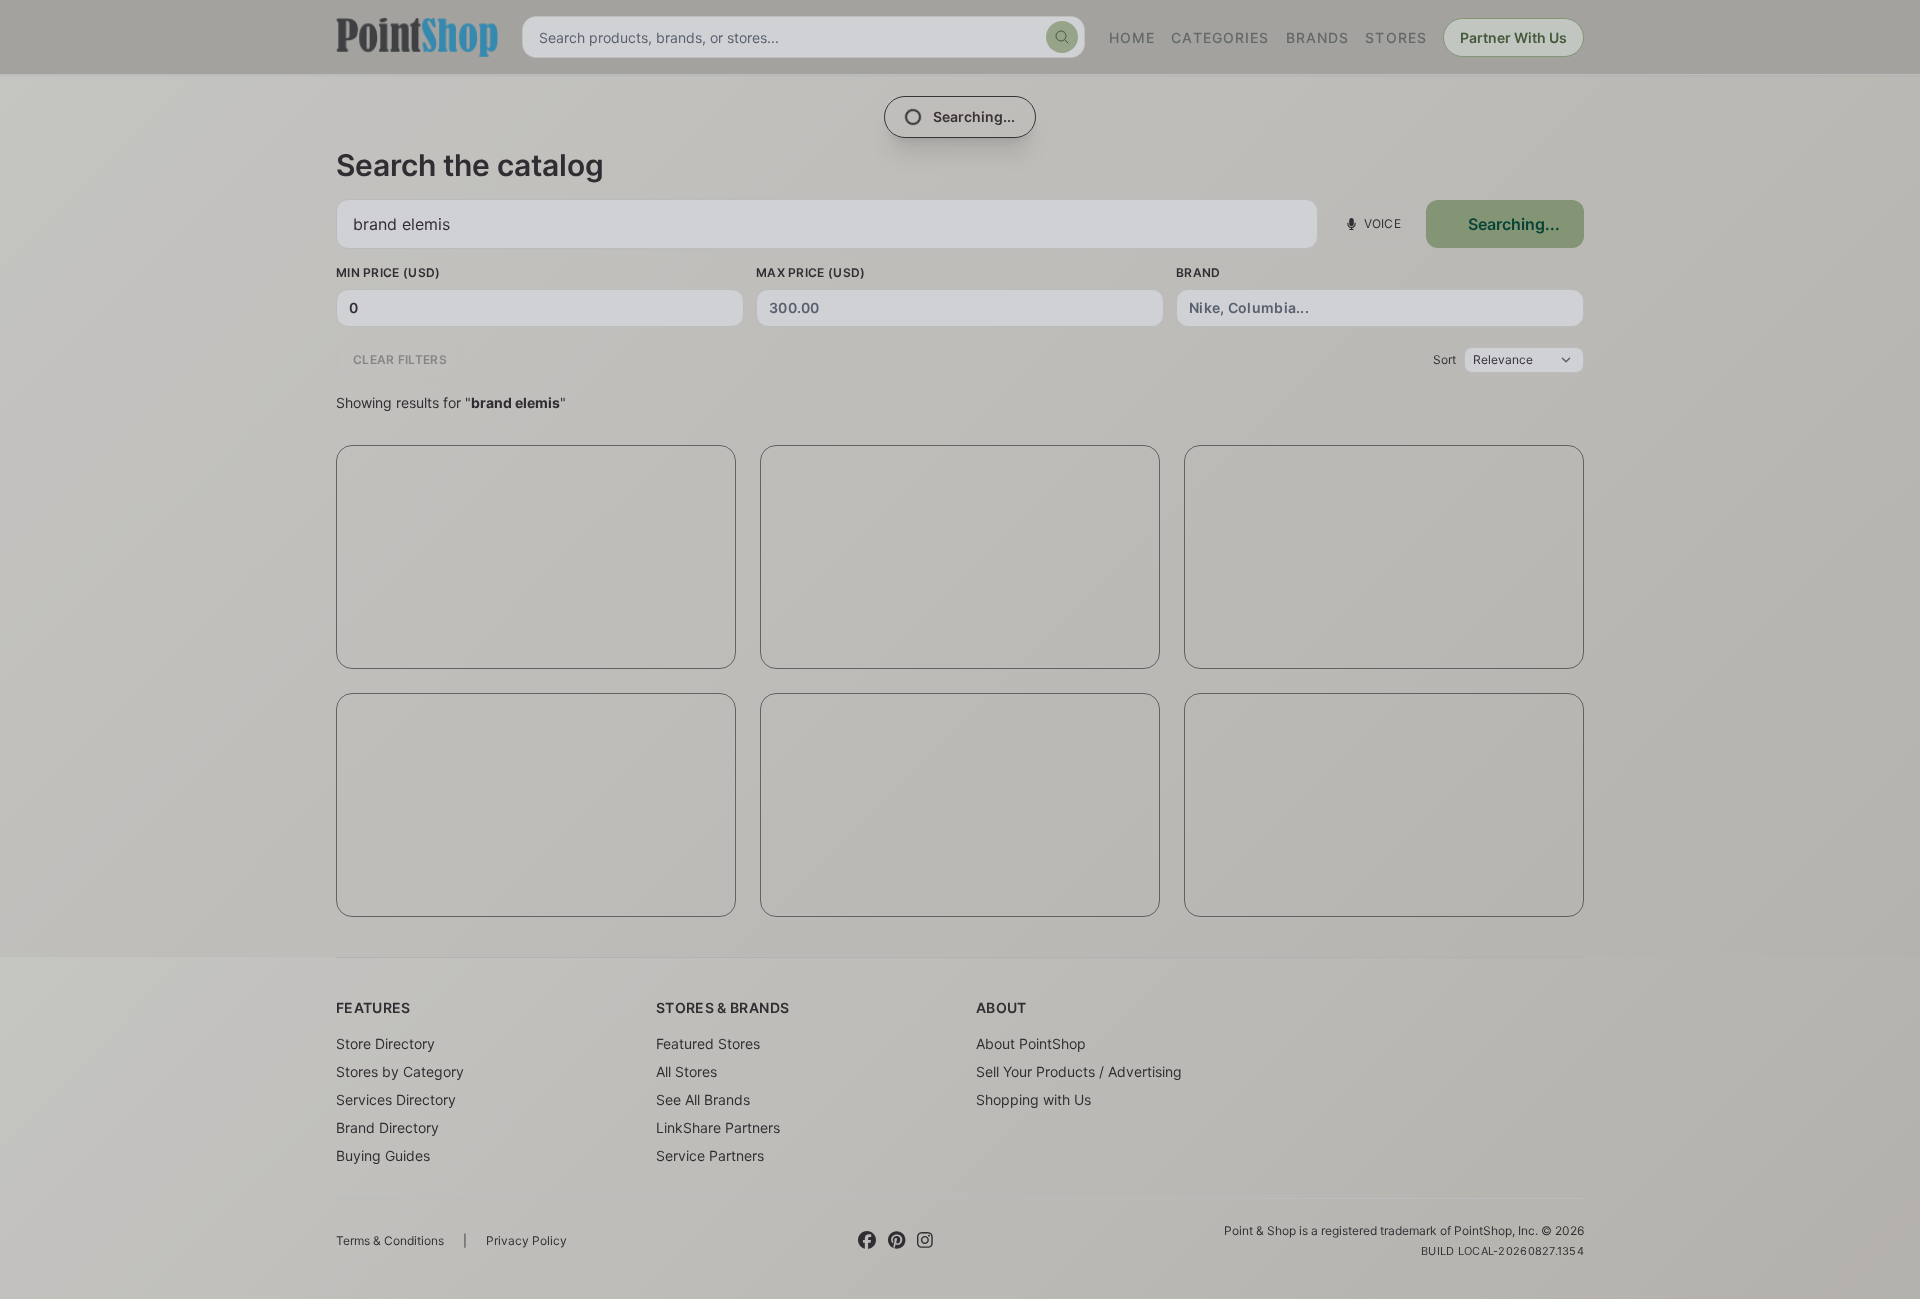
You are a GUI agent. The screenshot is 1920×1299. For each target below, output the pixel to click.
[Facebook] (867, 1241)
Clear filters (400, 359)
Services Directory (396, 1099)
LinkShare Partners (718, 1127)
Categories (1220, 37)
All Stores (686, 1071)
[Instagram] (925, 1241)
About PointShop (1031, 1043)
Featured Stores (708, 1043)
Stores (1396, 37)
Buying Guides (383, 1155)
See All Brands (703, 1099)
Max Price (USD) (811, 272)
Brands (1318, 37)
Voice (1383, 223)
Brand (1198, 272)
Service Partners (710, 1155)
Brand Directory (387, 1127)
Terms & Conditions (390, 1240)
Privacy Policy (526, 1240)
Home (1132, 37)
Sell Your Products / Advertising (1079, 1071)
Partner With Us (1513, 37)
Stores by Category (400, 1071)
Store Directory (385, 1043)
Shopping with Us (1033, 1099)
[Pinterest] (896, 1241)
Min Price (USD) (388, 272)
